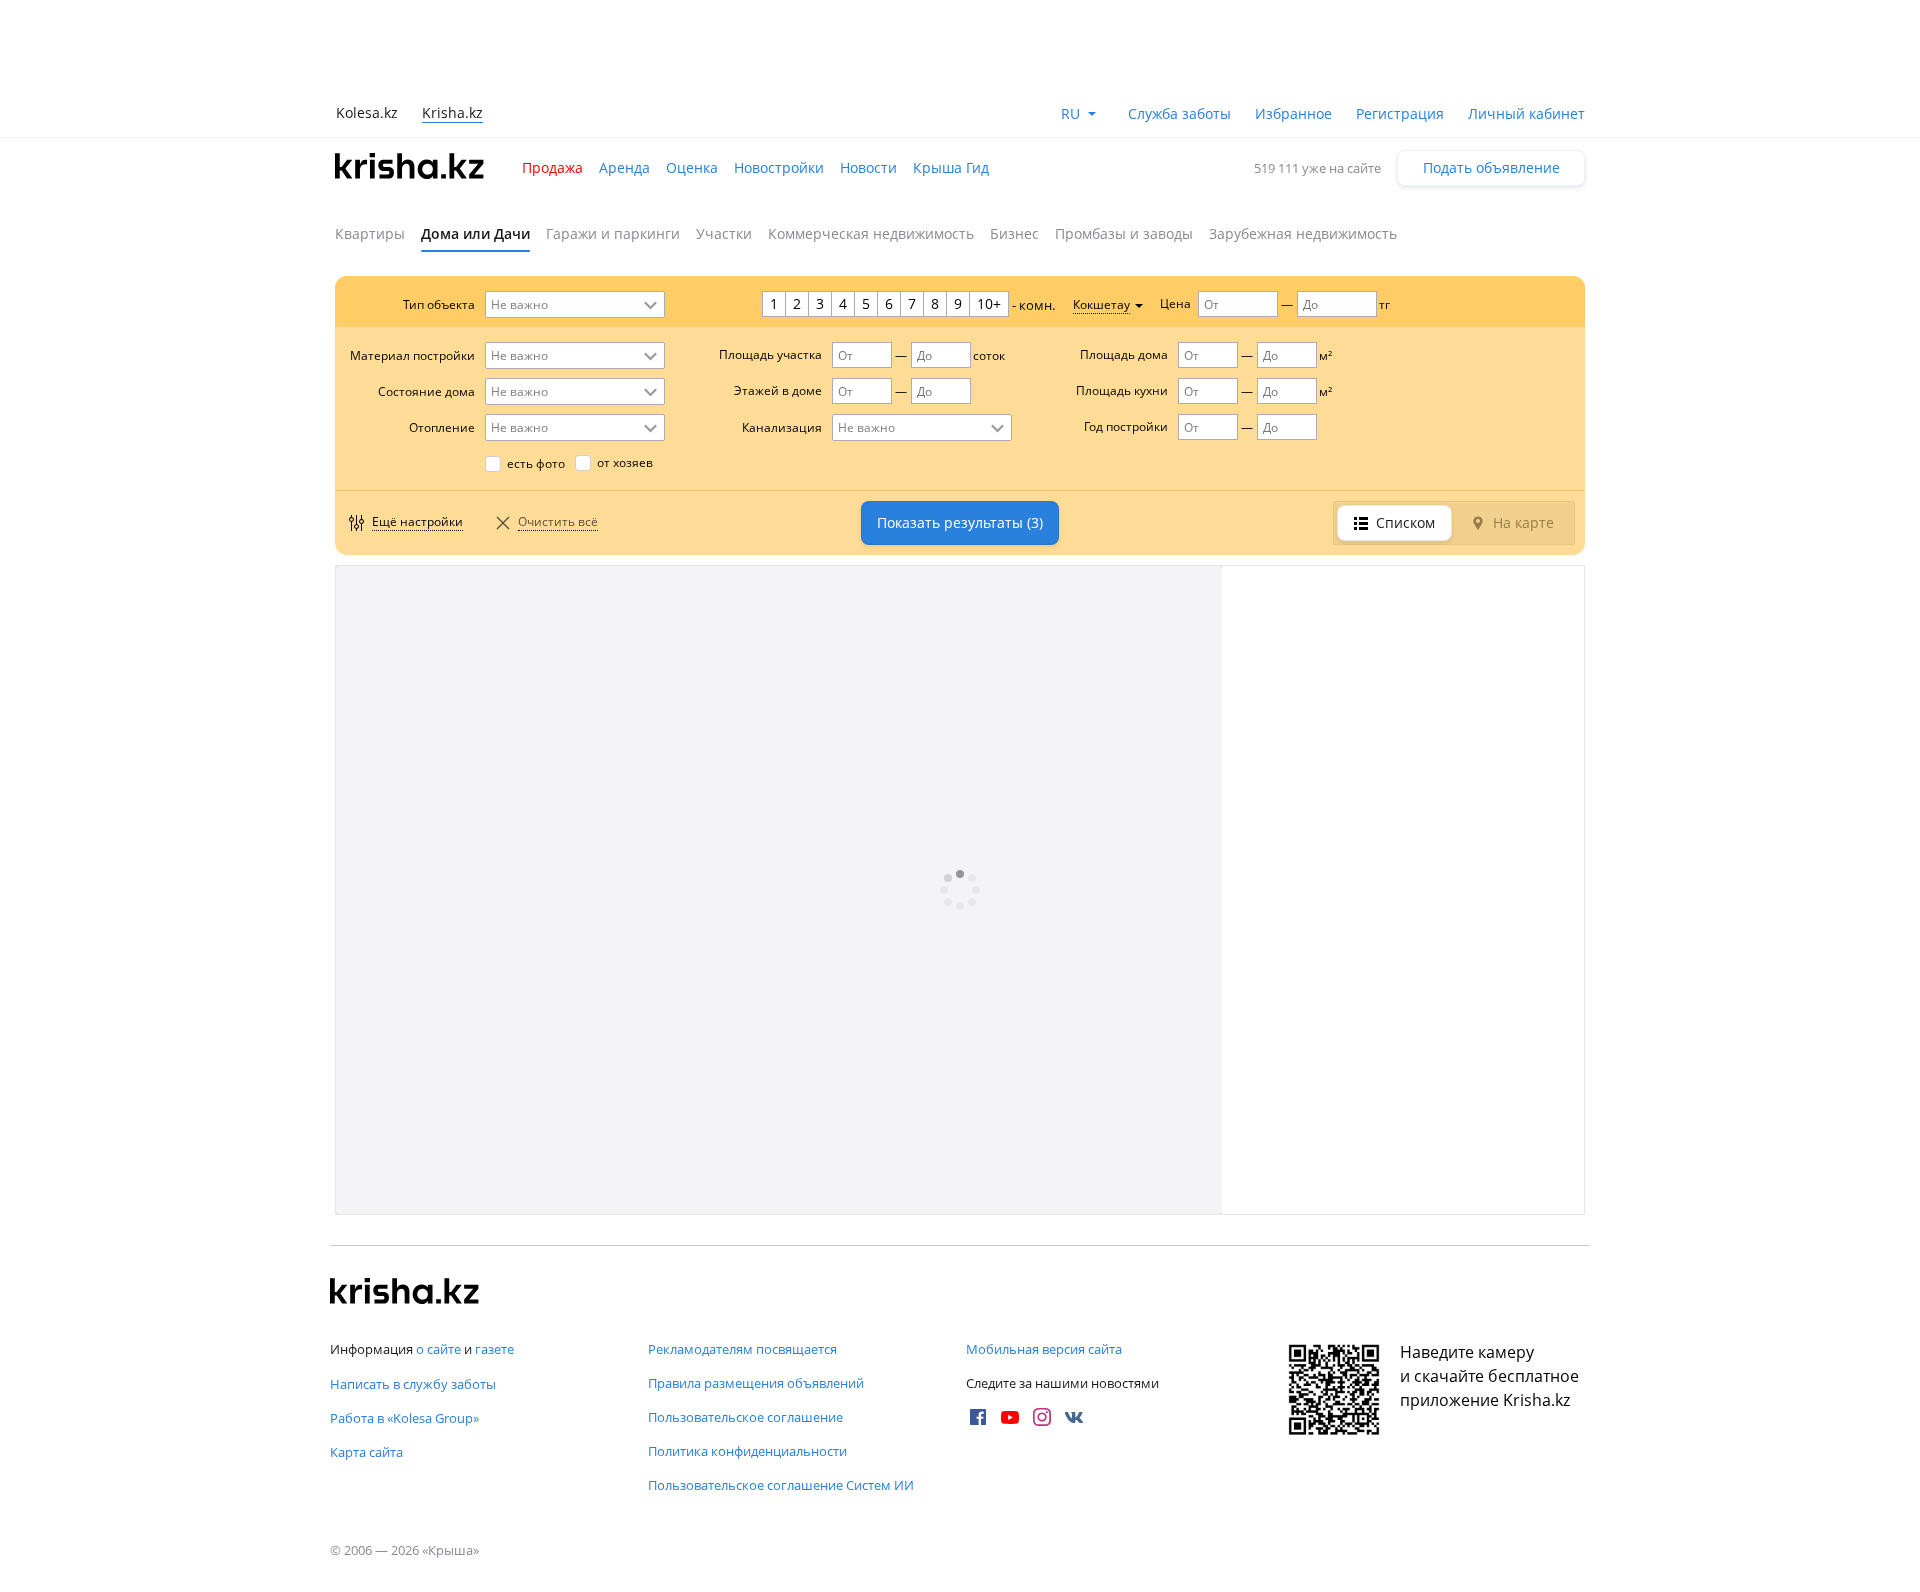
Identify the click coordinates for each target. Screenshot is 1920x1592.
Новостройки (779, 167)
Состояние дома (426, 391)
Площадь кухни (1122, 390)
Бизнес (1014, 233)
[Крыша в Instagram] (1042, 1417)
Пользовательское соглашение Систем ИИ (781, 1485)
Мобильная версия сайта (1044, 1349)
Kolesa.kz (367, 112)
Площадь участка (770, 354)
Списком (1405, 522)
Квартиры (370, 233)
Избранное (1293, 113)
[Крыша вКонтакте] (1074, 1417)
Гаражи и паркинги (613, 233)
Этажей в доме (778, 390)
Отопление (442, 427)
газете (494, 1349)
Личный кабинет (1526, 113)
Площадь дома (1124, 354)
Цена (1175, 303)
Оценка (692, 167)
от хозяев (625, 462)
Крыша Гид (951, 167)
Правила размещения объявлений (756, 1383)
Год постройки (1126, 426)
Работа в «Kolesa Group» (404, 1418)
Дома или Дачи (475, 233)
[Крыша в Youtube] (1010, 1417)
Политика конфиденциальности (747, 1451)
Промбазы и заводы (1124, 233)
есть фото (536, 463)
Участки (724, 233)
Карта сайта (366, 1452)
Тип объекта (439, 304)
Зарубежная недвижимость (1303, 233)
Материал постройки (412, 355)
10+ (989, 303)
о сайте (438, 1349)
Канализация (782, 427)
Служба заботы (1179, 113)
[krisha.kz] (405, 1293)
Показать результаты (960, 522)
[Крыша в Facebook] (978, 1417)
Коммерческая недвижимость (871, 233)
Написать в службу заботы (413, 1384)
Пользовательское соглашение (745, 1417)
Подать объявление (1491, 167)
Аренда (624, 167)
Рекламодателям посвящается (742, 1349)
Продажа (552, 167)
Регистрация (1400, 113)
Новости (868, 167)
